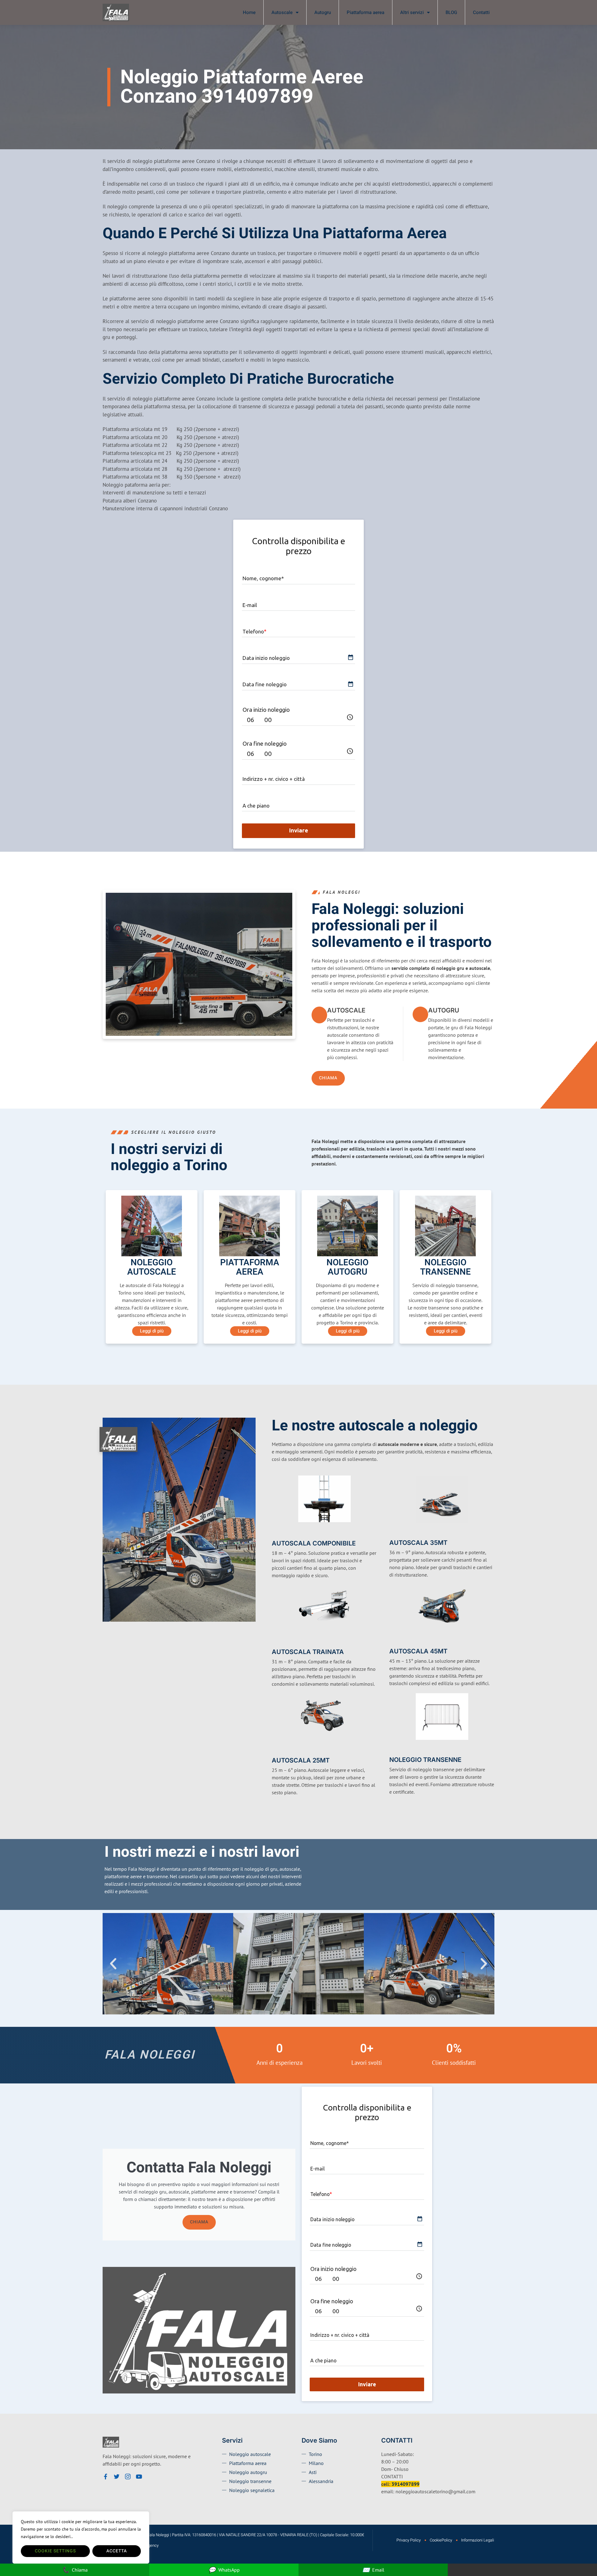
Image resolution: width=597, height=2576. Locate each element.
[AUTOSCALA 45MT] (393, 1641)
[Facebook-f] (105, 2476)
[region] (81, 2537)
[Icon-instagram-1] (128, 2476)
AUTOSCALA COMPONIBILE (314, 1543)
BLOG (451, 12)
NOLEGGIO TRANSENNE (425, 1760)
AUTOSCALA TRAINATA (308, 1652)
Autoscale (282, 12)
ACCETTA (117, 2551)
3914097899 (405, 2484)
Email (373, 2570)
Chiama (199, 2222)
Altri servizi (412, 12)
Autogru (323, 12)
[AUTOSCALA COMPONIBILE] (276, 1533)
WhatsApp (224, 2570)
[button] (113, 1964)
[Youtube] (139, 2476)
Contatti (481, 12)
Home (249, 12)
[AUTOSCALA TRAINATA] (276, 1641)
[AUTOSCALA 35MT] (393, 1533)
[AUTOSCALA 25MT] (276, 1750)
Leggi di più (152, 1331)
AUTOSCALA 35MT (418, 1543)
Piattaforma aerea (366, 12)
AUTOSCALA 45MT (418, 1651)
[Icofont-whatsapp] (150, 2476)
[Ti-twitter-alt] (117, 2476)
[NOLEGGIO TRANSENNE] (393, 1750)
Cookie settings (55, 2551)
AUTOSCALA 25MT (301, 1760)
